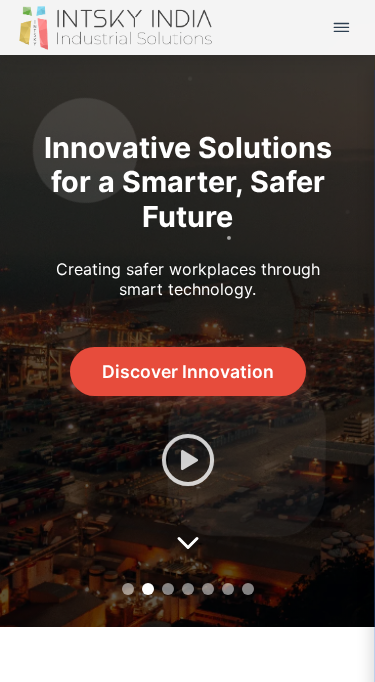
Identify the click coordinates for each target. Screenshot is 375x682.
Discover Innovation (188, 371)
